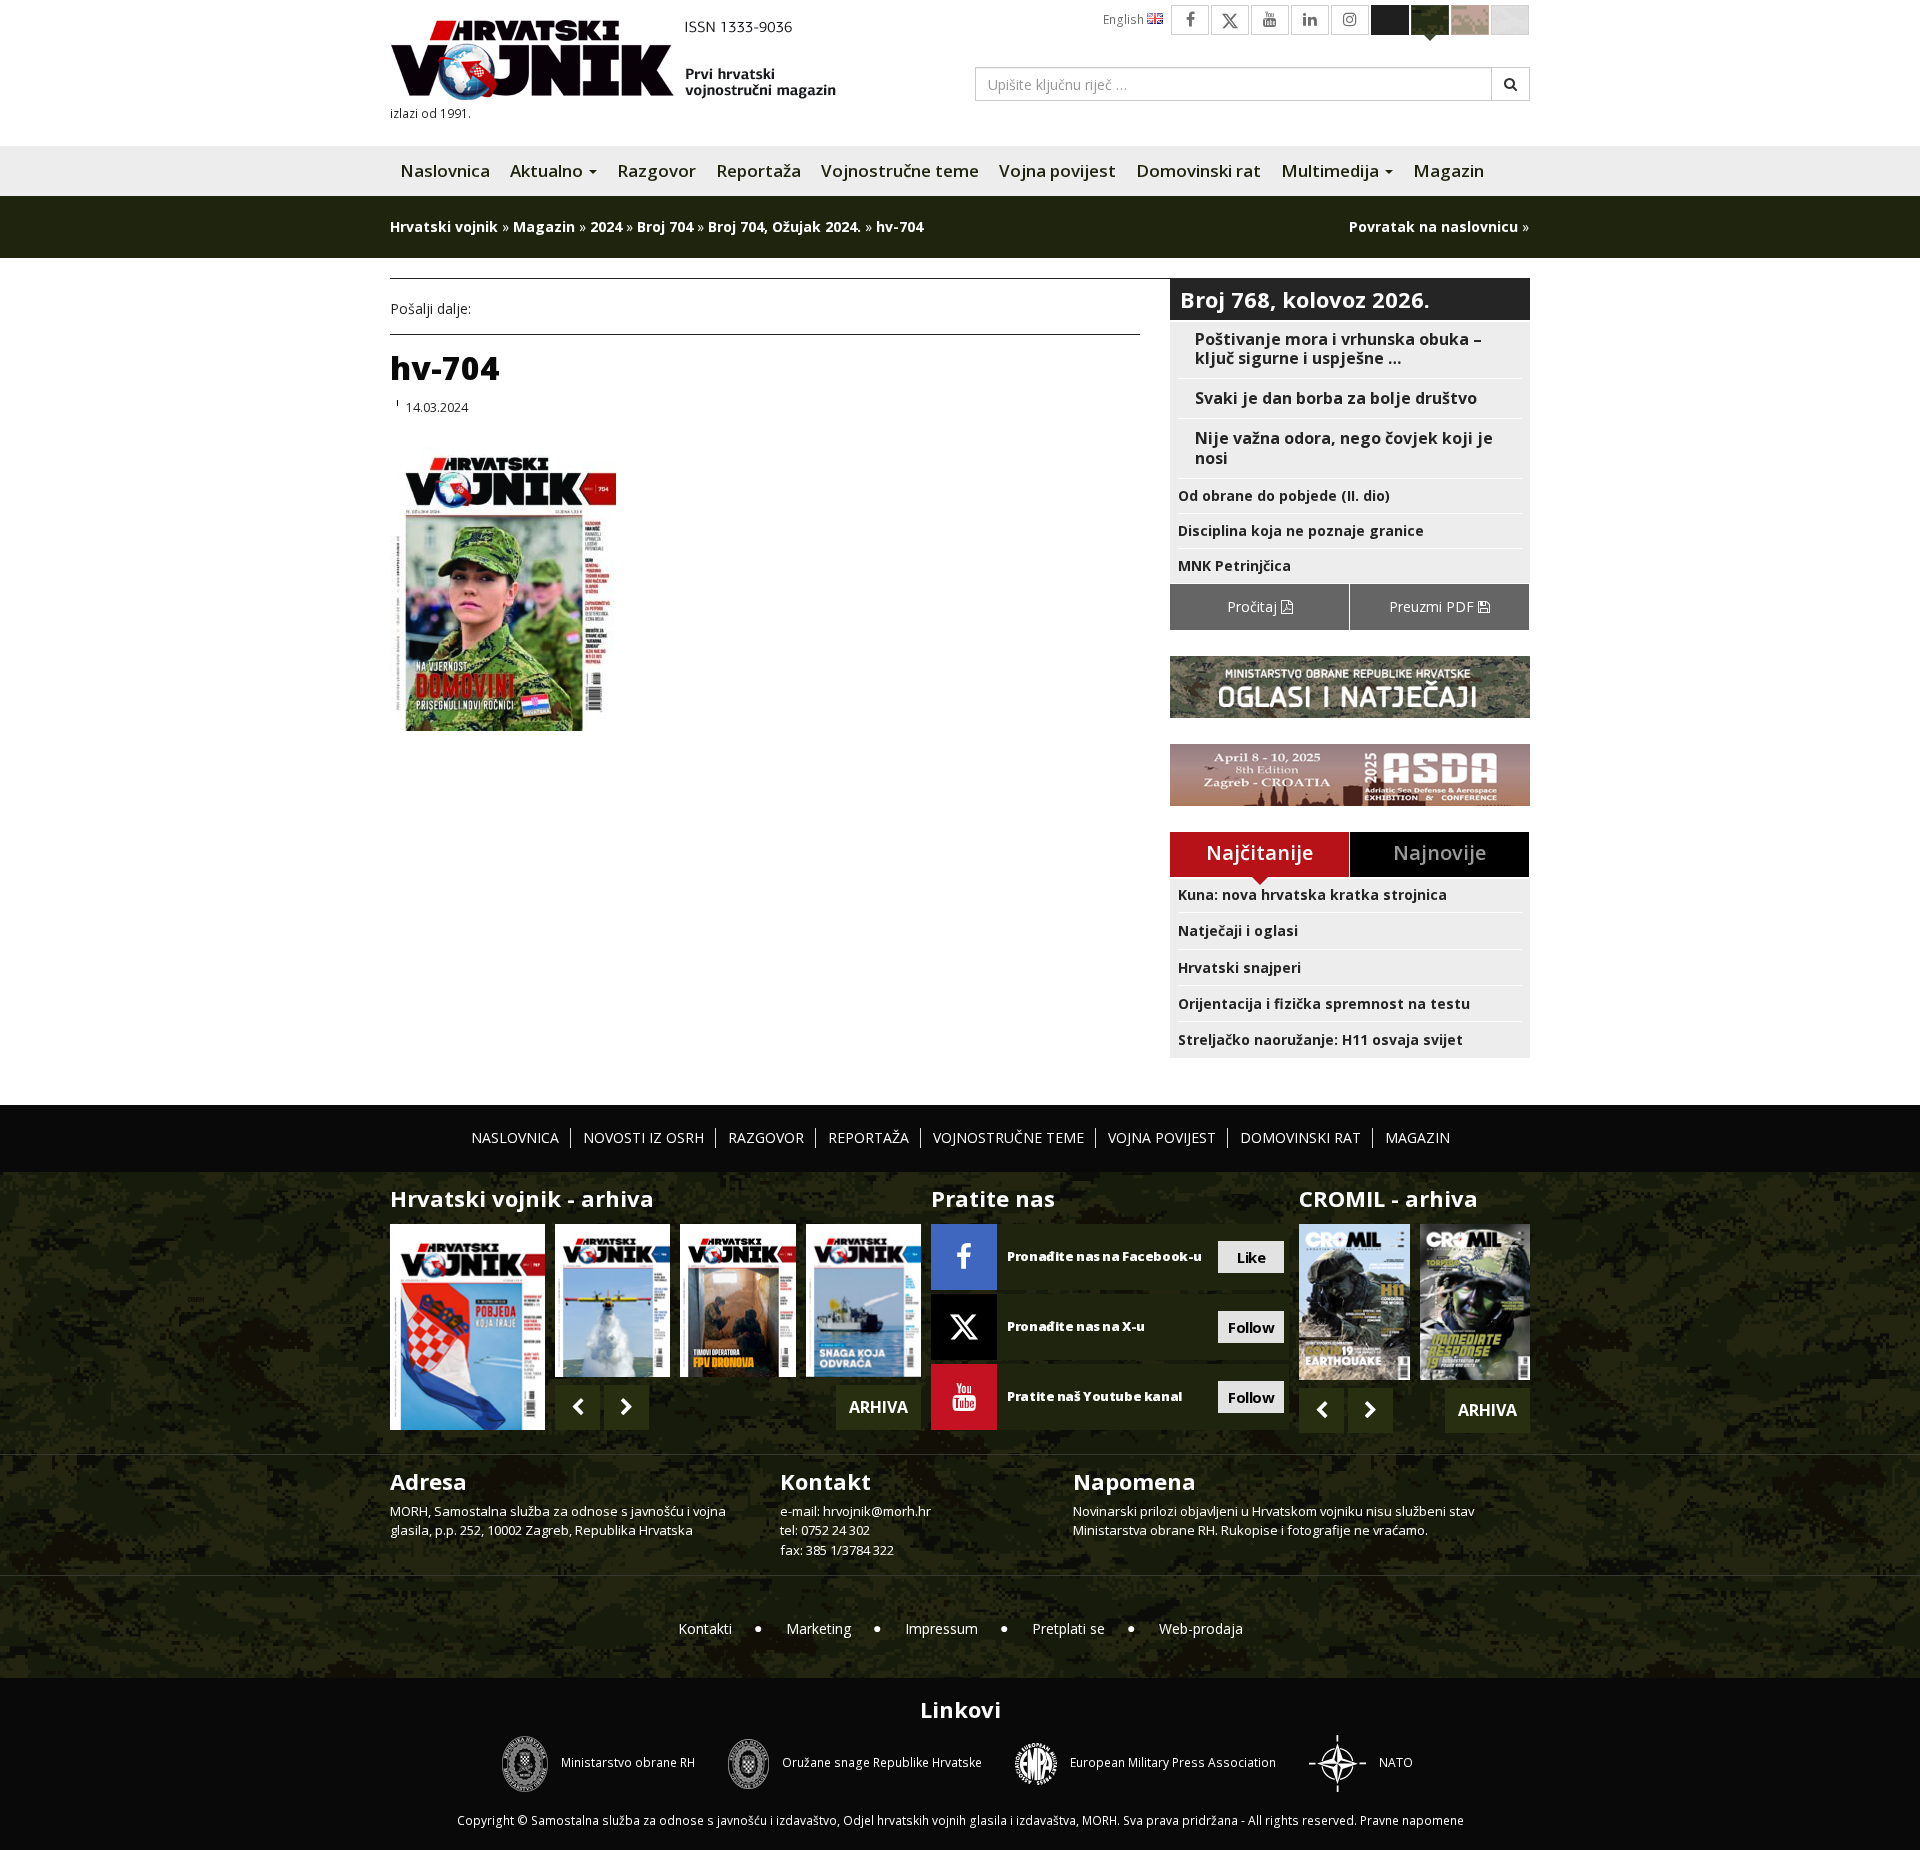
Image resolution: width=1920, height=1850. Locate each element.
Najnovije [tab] (1439, 852)
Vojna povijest (1057, 170)
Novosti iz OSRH (643, 1137)
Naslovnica (445, 170)
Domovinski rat (1198, 170)
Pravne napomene (1412, 1820)
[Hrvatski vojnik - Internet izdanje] (627, 62)
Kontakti (705, 1628)
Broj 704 (665, 226)
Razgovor (656, 170)
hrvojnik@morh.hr (877, 1511)
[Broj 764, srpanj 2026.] (863, 1300)
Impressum (941, 1628)
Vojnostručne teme (900, 170)
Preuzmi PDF (1433, 606)
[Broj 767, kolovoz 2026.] (467, 1325)
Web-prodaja (1201, 1628)
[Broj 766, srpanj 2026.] (612, 1300)
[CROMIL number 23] (1354, 1302)
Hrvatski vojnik (444, 226)
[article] (1350, 349)
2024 (606, 226)
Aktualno (548, 170)
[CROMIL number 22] (1475, 1302)
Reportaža (758, 170)
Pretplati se (1068, 1628)
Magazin (1448, 170)
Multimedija (1332, 170)
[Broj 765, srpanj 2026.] (737, 1300)
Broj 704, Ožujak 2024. (784, 226)
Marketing (818, 1628)
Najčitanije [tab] (1259, 852)
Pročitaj (1254, 606)
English (1125, 19)
